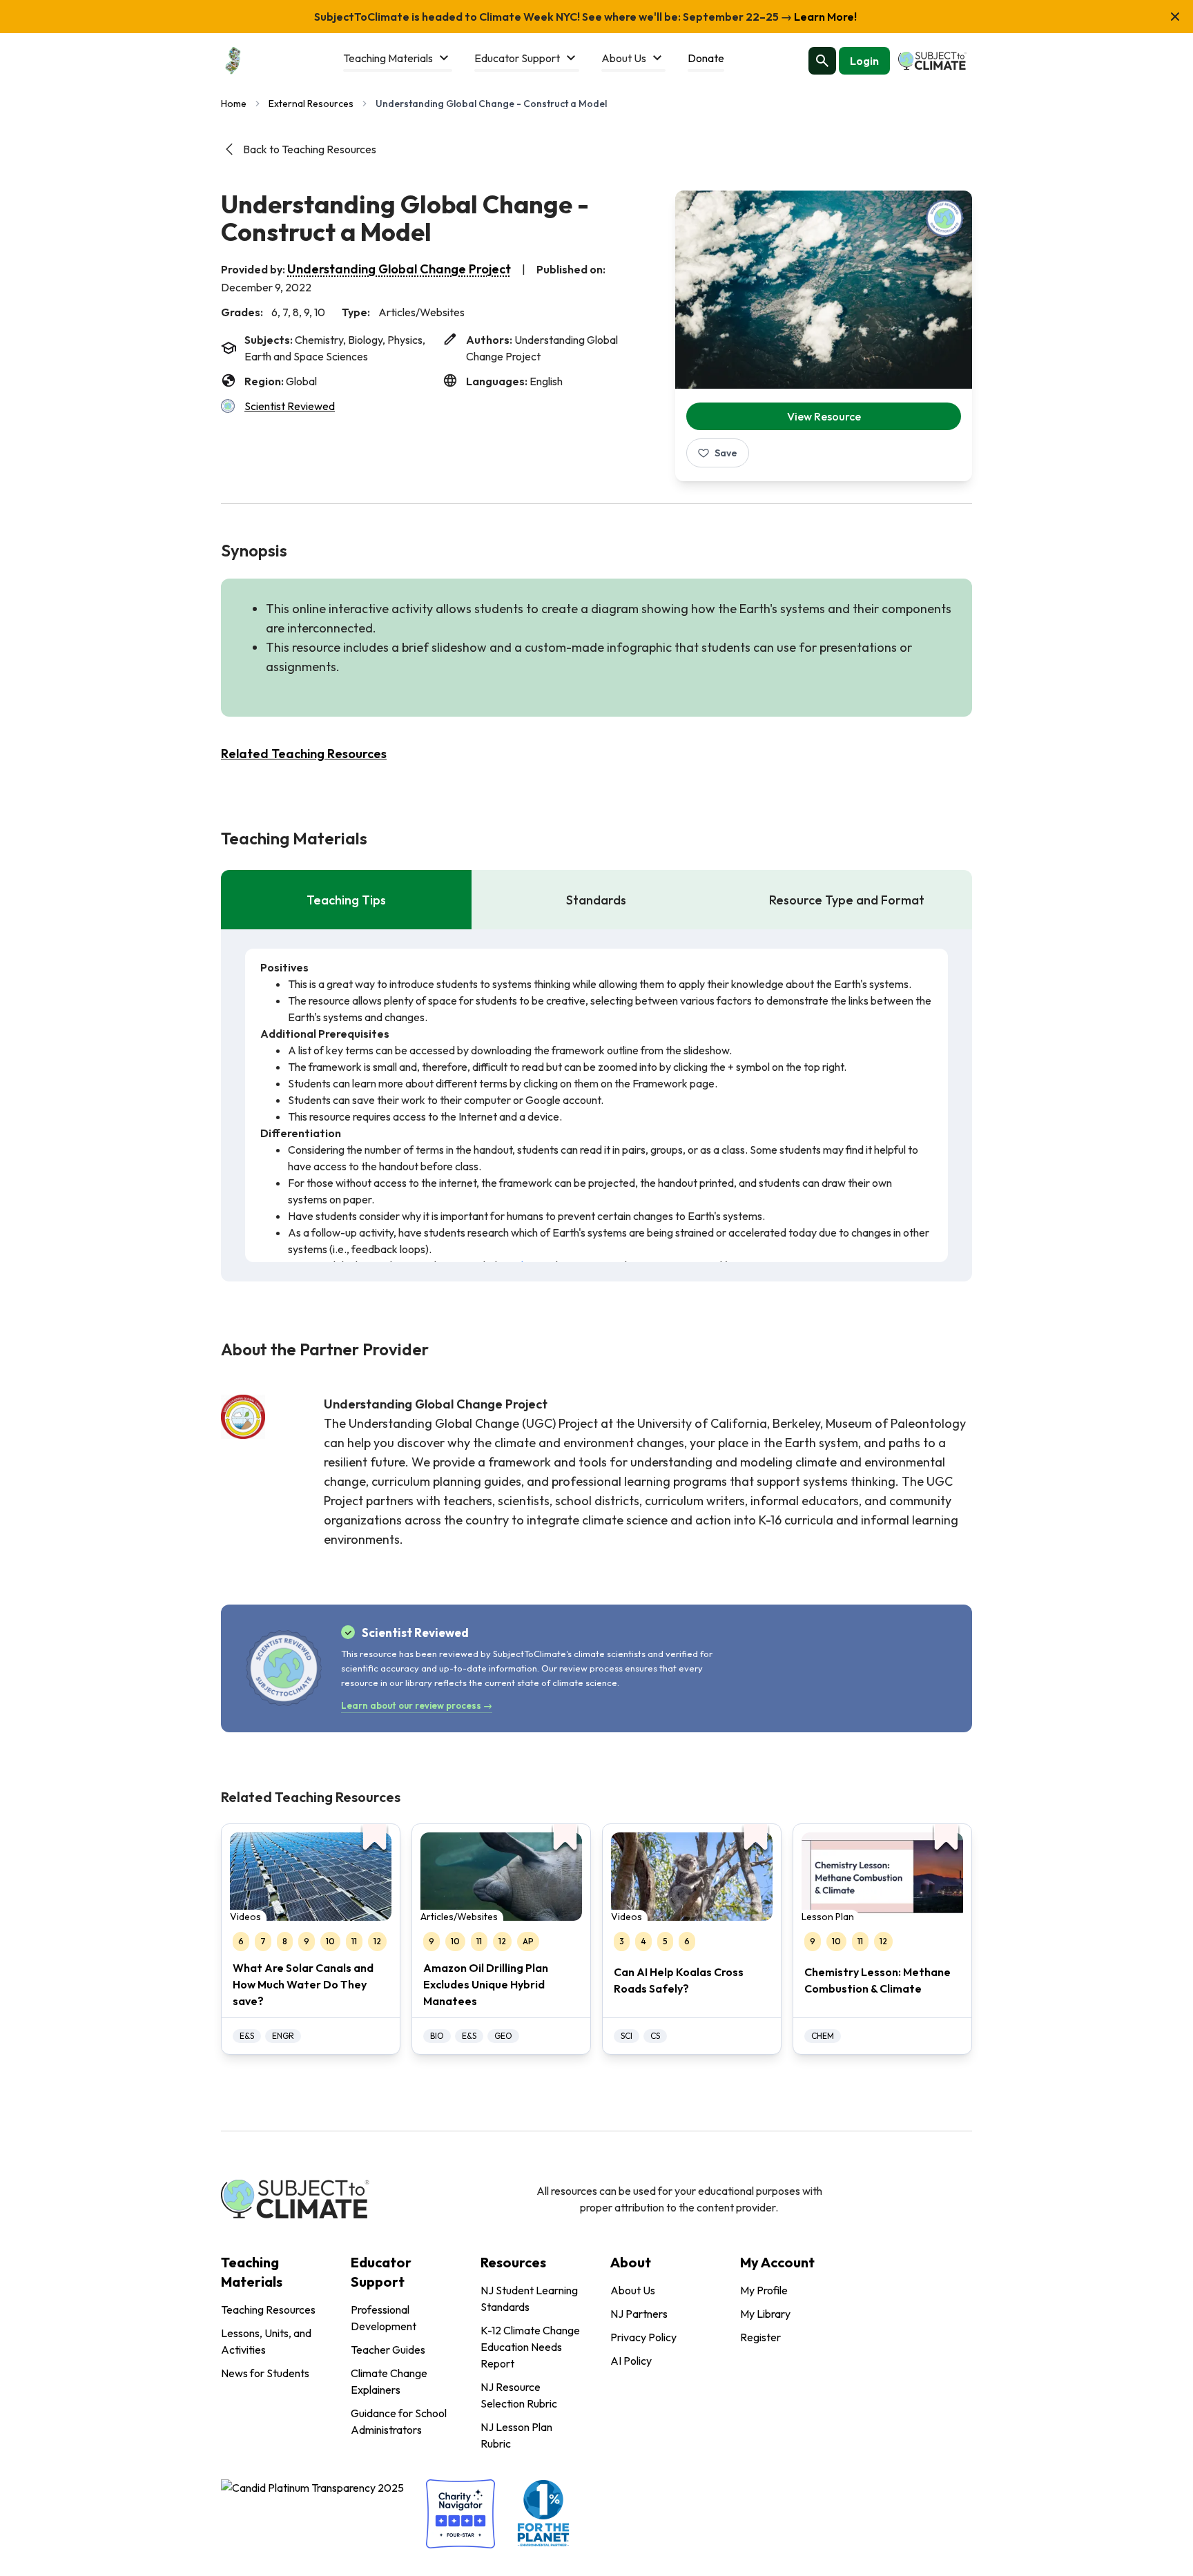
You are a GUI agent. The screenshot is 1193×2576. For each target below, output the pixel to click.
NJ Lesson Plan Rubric (516, 2435)
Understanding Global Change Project (399, 269)
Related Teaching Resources (304, 754)
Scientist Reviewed (290, 406)
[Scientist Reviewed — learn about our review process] (944, 218)
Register (760, 2337)
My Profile (764, 2290)
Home (234, 104)
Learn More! (824, 17)
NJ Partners (639, 2314)
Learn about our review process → (417, 1705)
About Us (633, 2290)
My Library (765, 2314)
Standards (596, 900)
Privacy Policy (643, 2337)
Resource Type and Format (847, 900)
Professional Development (384, 2318)
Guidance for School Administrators (399, 2421)
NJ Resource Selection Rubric (519, 2395)
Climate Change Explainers (389, 2381)
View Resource (824, 416)
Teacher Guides (388, 2350)
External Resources (311, 104)
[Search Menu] (822, 61)
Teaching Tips (346, 900)
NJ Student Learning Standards (529, 2298)
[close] (1175, 17)
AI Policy (631, 2361)
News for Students (265, 2373)
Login (864, 61)
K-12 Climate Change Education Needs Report (530, 2347)
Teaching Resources (268, 2309)
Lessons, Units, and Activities (266, 2341)
